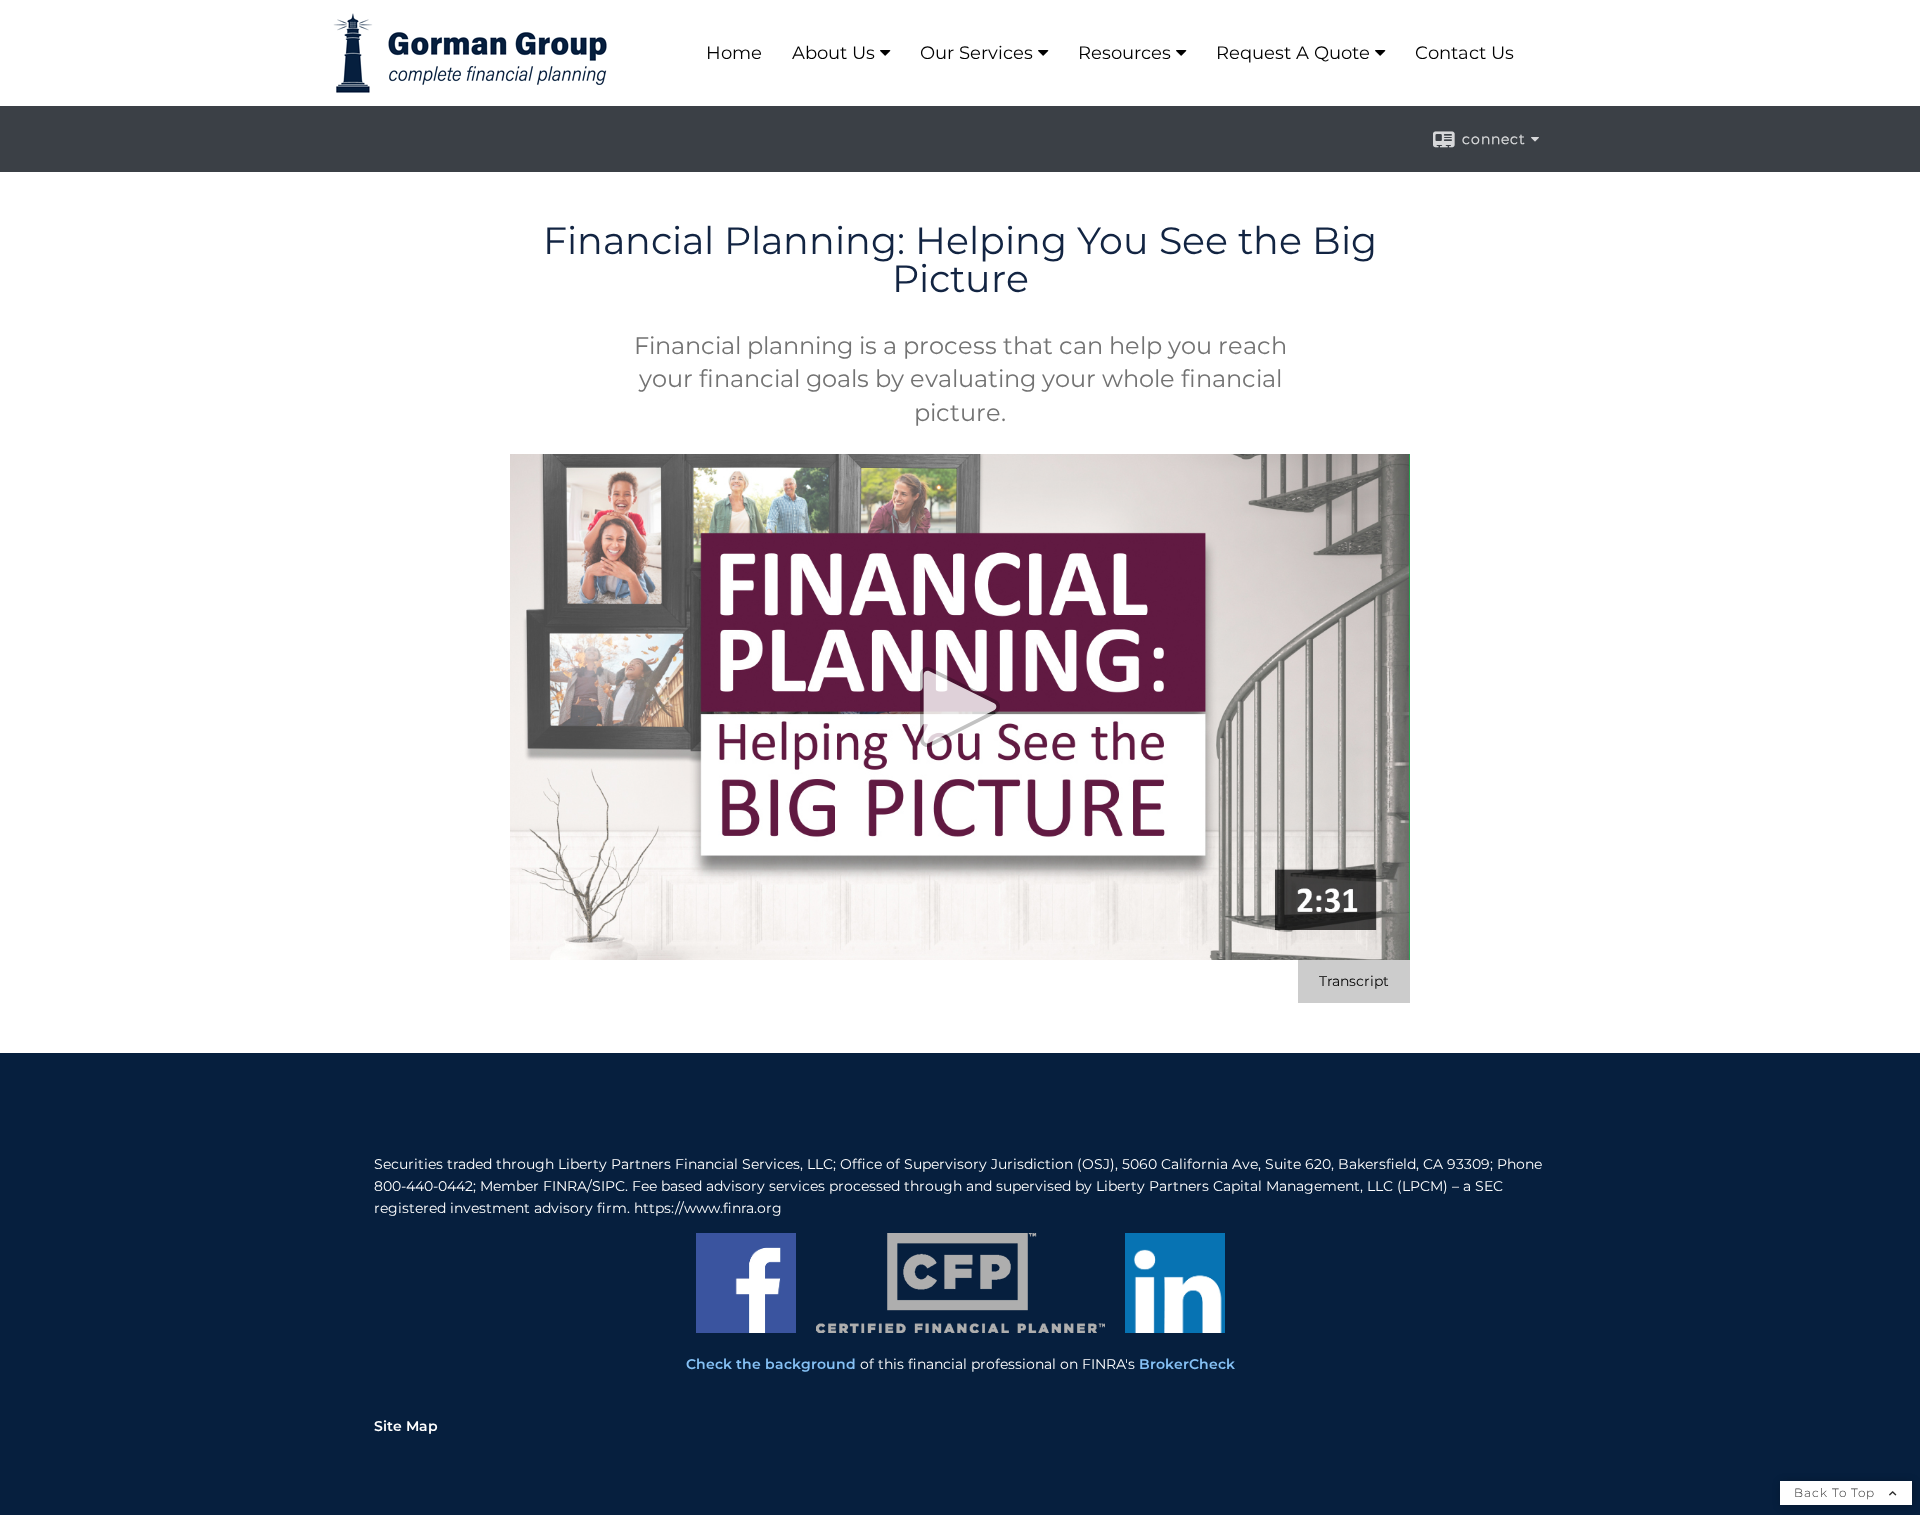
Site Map (406, 1426)
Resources (1124, 53)
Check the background (771, 1364)
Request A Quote (1293, 53)
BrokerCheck (1187, 1364)
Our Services (976, 53)
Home (734, 53)
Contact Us (1464, 53)
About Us (833, 53)
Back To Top (1836, 1492)
